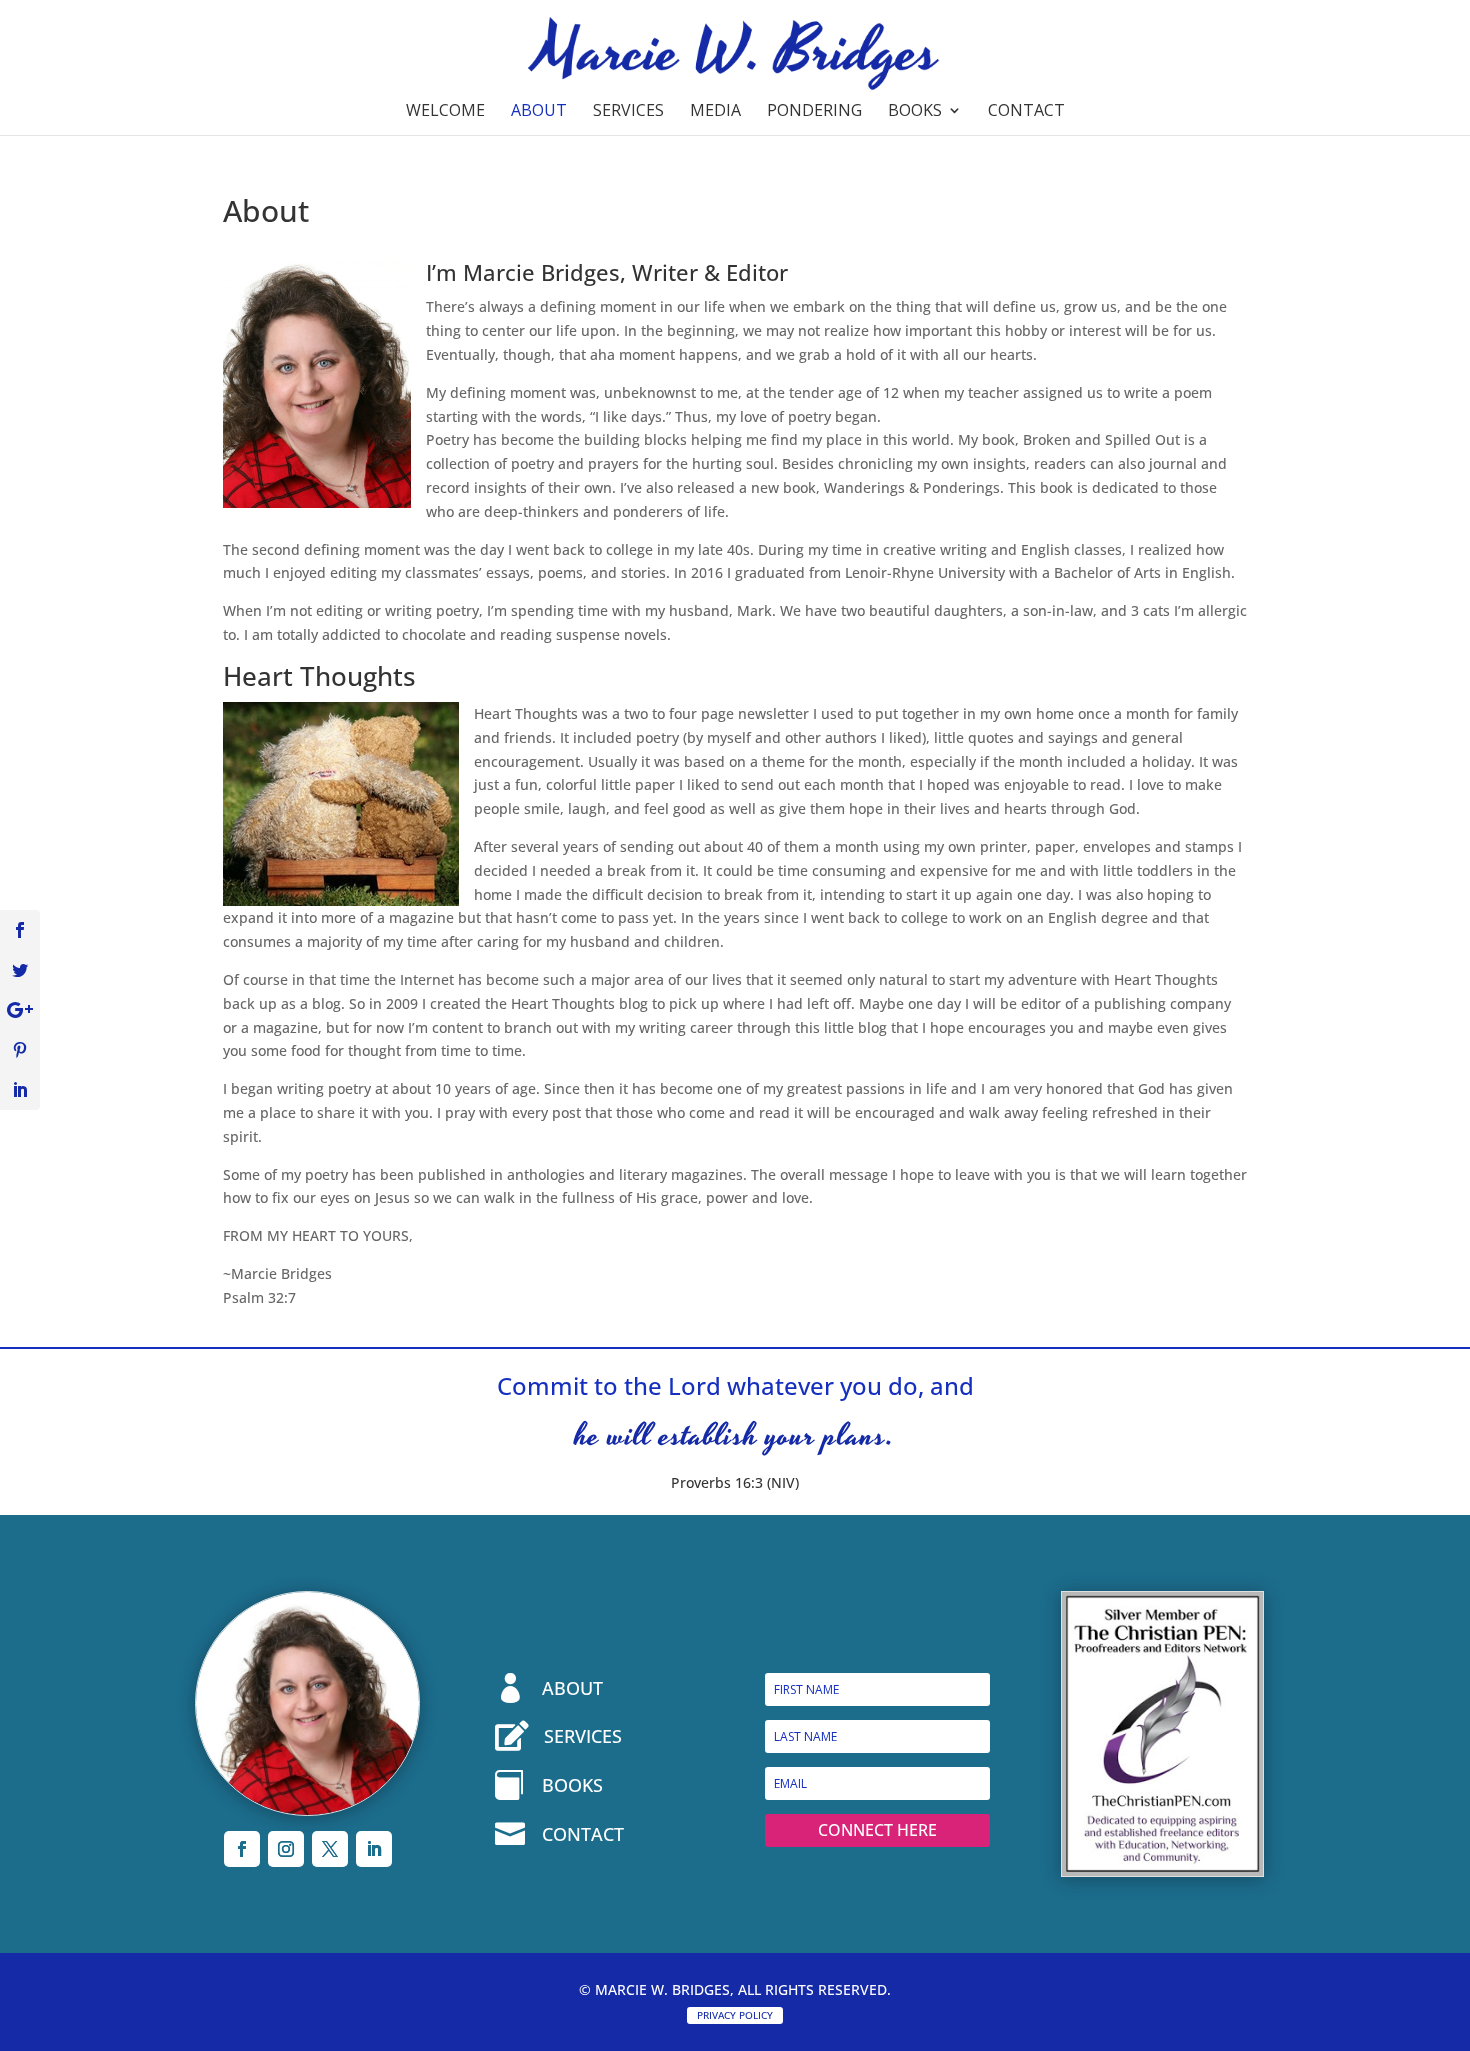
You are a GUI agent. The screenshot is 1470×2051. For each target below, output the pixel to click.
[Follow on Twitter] (330, 1849)
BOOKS (572, 1785)
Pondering (814, 112)
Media (715, 112)
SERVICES (583, 1736)
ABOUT (572, 1688)
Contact (1026, 112)
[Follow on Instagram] (286, 1849)
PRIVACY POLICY (735, 2015)
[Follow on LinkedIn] (374, 1849)
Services (628, 112)
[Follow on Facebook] (242, 1849)
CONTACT (583, 1834)
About (539, 112)
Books (915, 112)
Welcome (445, 112)
